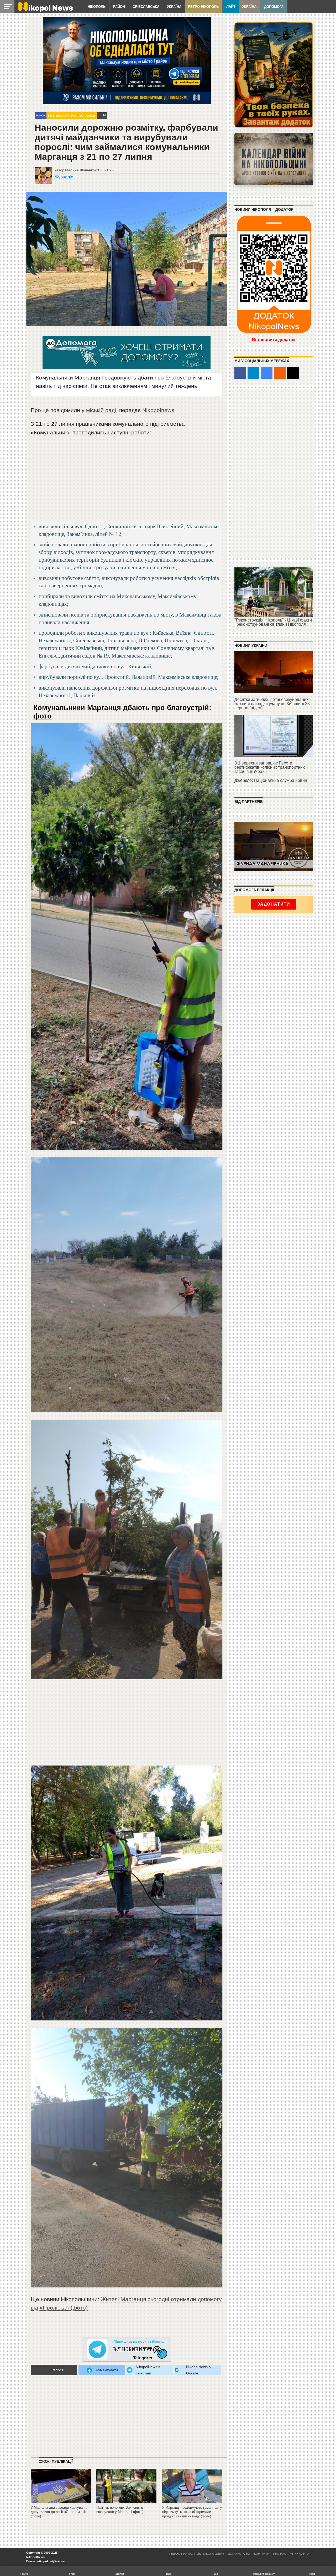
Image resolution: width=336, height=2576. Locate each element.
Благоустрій (66, 116)
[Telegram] (253, 373)
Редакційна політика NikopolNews (197, 2554)
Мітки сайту (299, 2554)
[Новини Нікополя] (45, 11)
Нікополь (97, 7)
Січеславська (146, 7)
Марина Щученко (80, 170)
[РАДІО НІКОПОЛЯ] (274, 159)
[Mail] (293, 373)
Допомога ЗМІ (239, 2554)
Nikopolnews (158, 410)
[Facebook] (240, 373)
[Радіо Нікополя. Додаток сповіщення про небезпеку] (274, 75)
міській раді (101, 410)
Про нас (280, 2554)
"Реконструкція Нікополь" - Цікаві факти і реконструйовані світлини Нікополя (273, 622)
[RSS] (280, 373)
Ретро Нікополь (203, 7)
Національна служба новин (280, 780)
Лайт (231, 7)
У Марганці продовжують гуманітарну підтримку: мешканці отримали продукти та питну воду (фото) (192, 2512)
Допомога (274, 7)
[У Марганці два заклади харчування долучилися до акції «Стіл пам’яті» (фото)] (61, 2503)
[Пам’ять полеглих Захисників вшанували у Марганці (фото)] (126, 2503)
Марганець (87, 116)
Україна (174, 7)
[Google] (267, 373)
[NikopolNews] (127, 2350)
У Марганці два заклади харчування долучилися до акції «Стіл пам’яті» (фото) (59, 2512)
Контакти (262, 2554)
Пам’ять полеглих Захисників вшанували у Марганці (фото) (120, 2510)
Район (119, 7)
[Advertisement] (127, 481)
